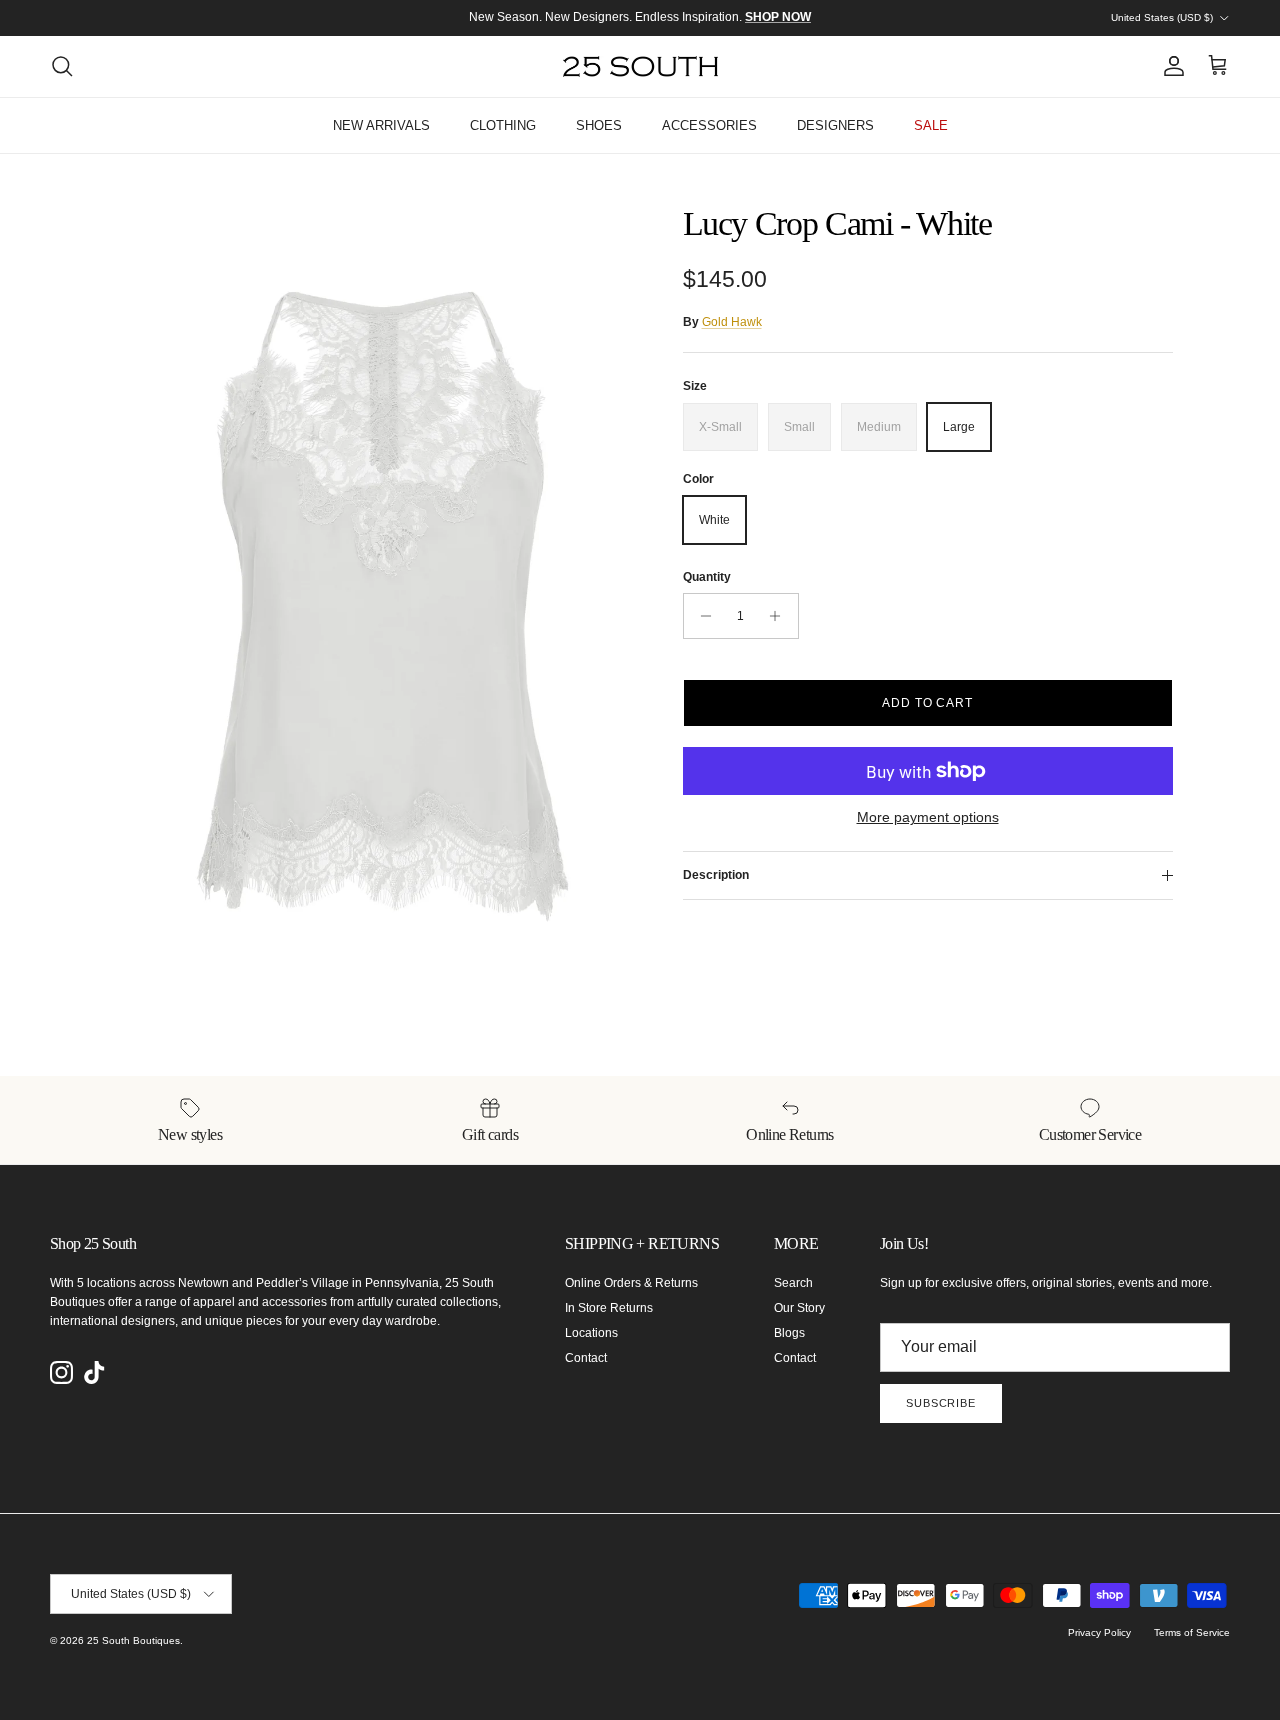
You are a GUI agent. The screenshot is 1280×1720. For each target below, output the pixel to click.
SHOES (599, 125)
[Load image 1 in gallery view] (373, 605)
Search (793, 1283)
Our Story (799, 1308)
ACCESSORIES (709, 125)
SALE (931, 125)
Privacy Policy (1099, 1632)
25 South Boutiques (133, 1640)
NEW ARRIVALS (381, 125)
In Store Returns (609, 1308)
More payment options (928, 817)
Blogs (789, 1333)
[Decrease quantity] (701, 616)
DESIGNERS (835, 125)
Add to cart (928, 703)
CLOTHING (503, 125)
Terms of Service (1192, 1632)
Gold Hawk (732, 322)
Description (716, 875)
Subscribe (941, 1403)
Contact (586, 1358)
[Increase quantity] (780, 616)
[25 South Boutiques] (640, 66)
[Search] (62, 66)
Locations (591, 1333)
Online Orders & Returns (631, 1283)
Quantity (707, 577)
